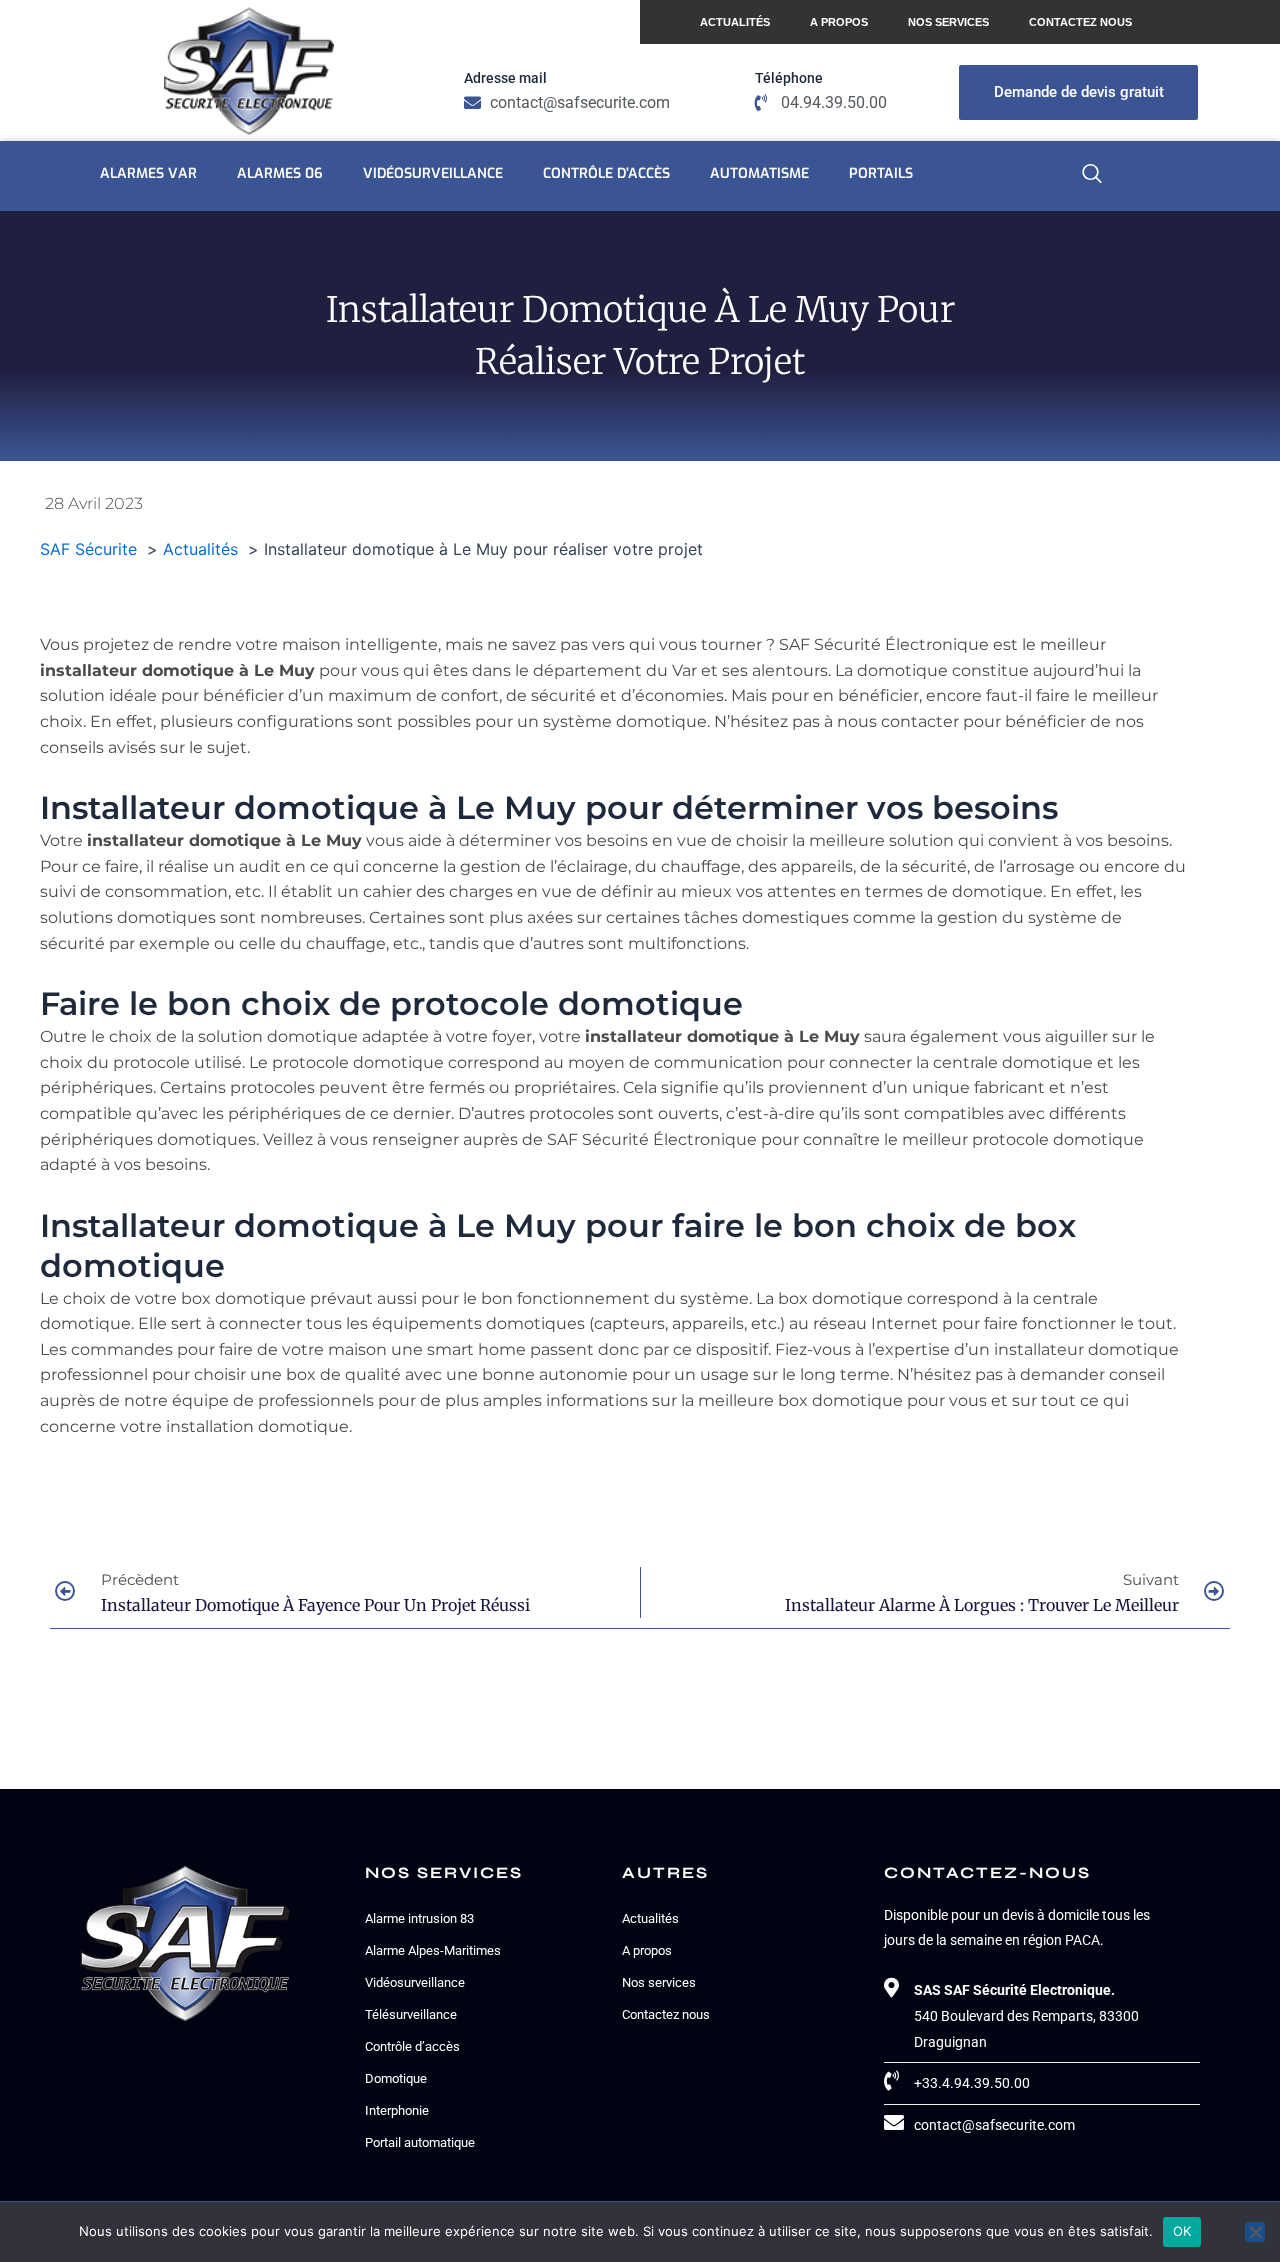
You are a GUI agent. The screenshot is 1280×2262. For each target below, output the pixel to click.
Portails (881, 173)
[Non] (1255, 2232)
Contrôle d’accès (606, 173)
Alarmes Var (148, 173)
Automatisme (759, 173)
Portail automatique (420, 2142)
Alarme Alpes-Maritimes (433, 1950)
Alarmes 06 (280, 173)
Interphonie (397, 2110)
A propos (839, 22)
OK (1182, 2231)
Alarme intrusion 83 (419, 1918)
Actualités (735, 22)
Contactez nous (1080, 22)
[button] (1092, 176)
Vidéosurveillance (433, 173)
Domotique (396, 2078)
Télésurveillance (411, 2014)
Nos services (948, 22)
